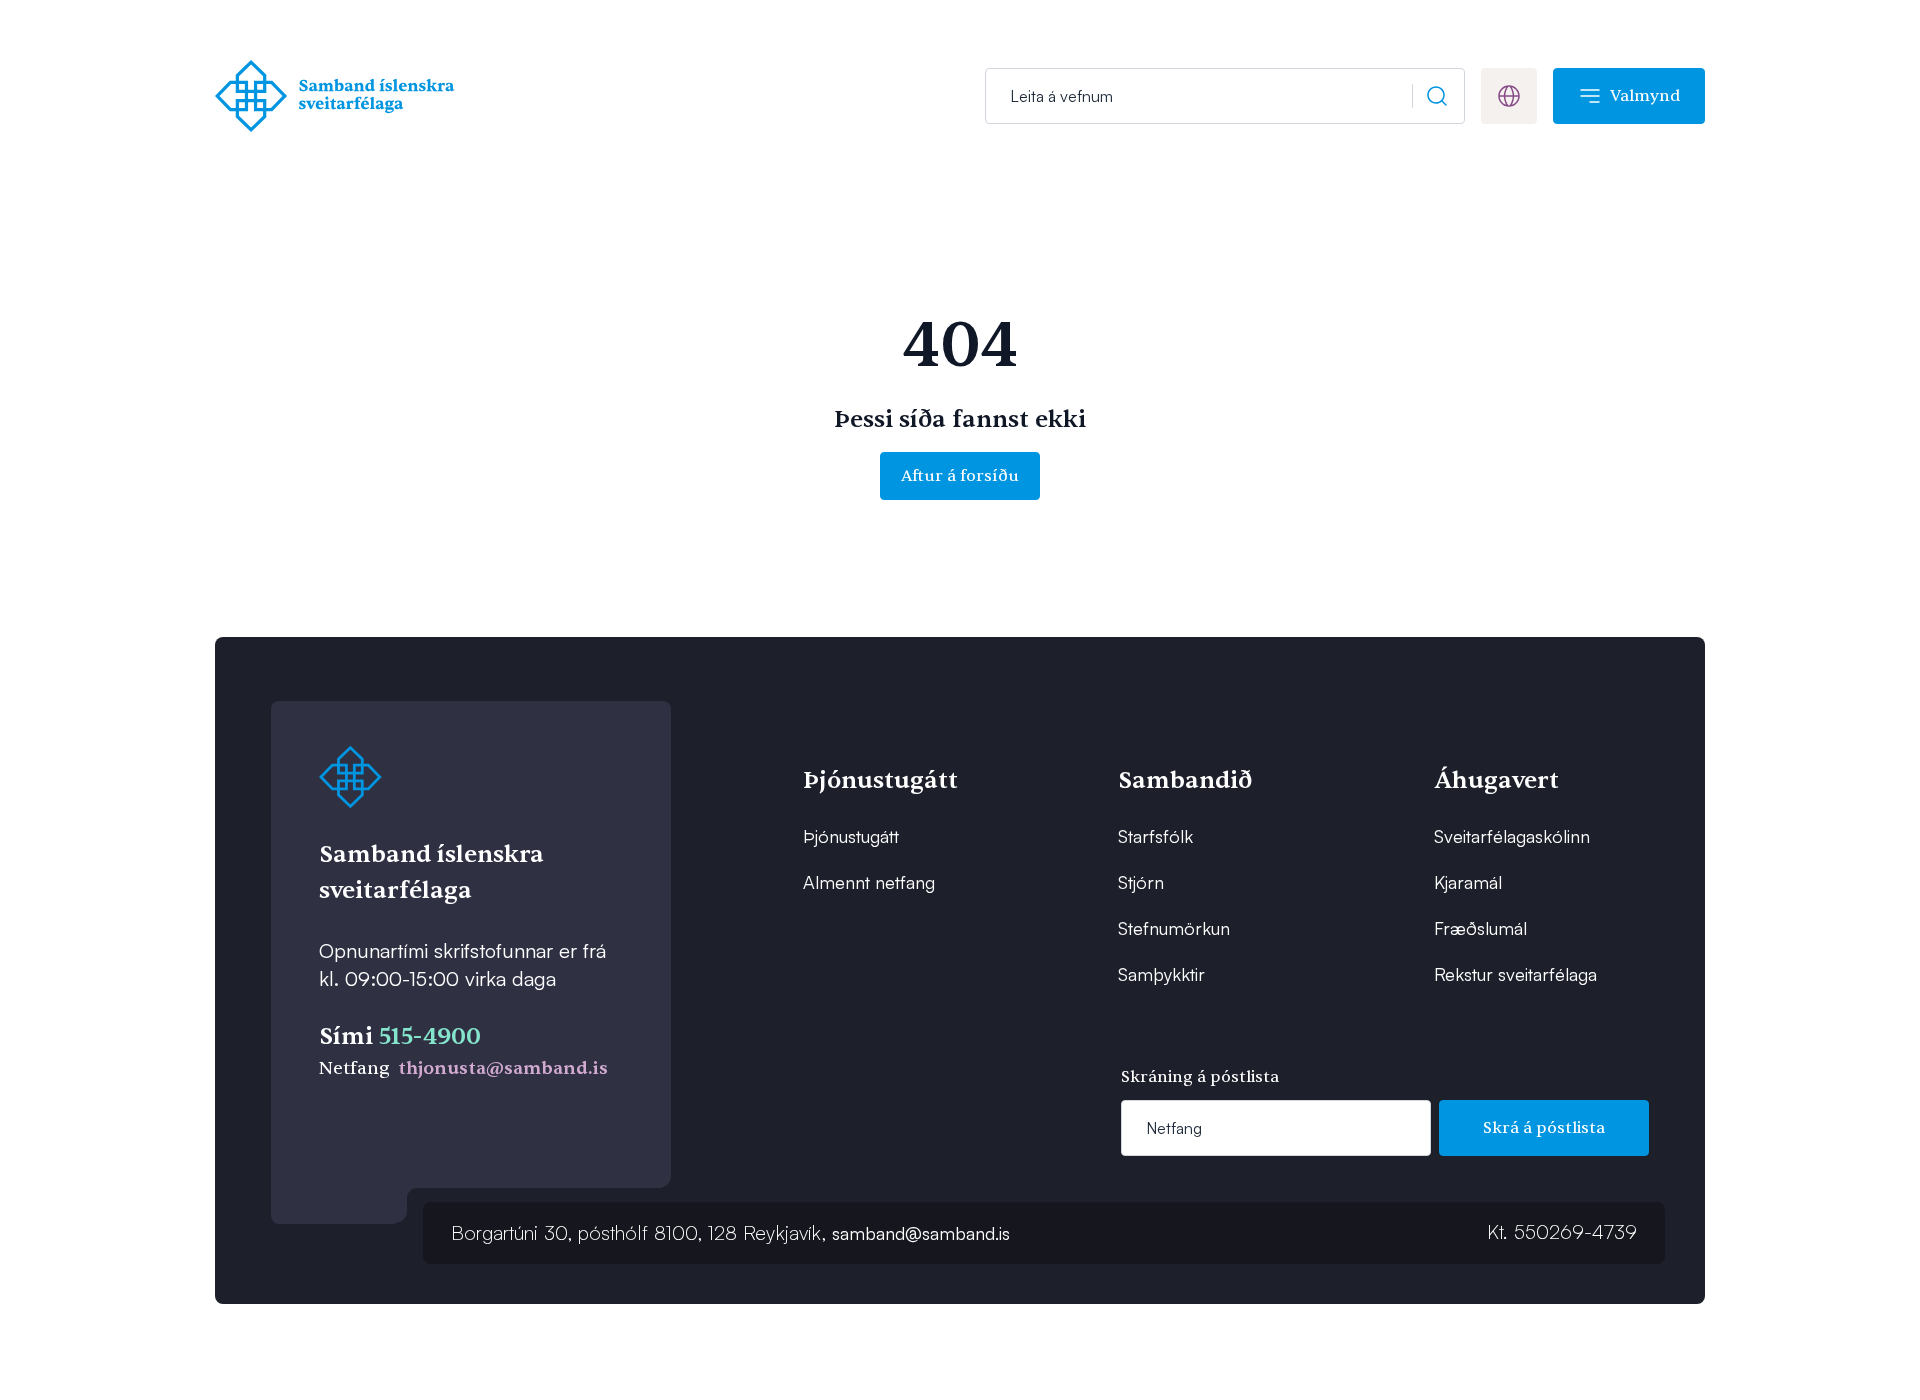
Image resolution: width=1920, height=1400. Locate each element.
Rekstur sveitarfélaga (1515, 974)
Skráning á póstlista (1200, 1077)
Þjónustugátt (851, 836)
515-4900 (430, 1036)
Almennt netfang (869, 882)
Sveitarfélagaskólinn (1512, 836)
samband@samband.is (921, 1233)
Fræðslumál (1480, 928)
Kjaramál (1468, 882)
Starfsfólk (1155, 836)
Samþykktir (1161, 974)
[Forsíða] (339, 96)
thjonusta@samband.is (503, 1068)
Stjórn (1141, 882)
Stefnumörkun (1174, 928)
